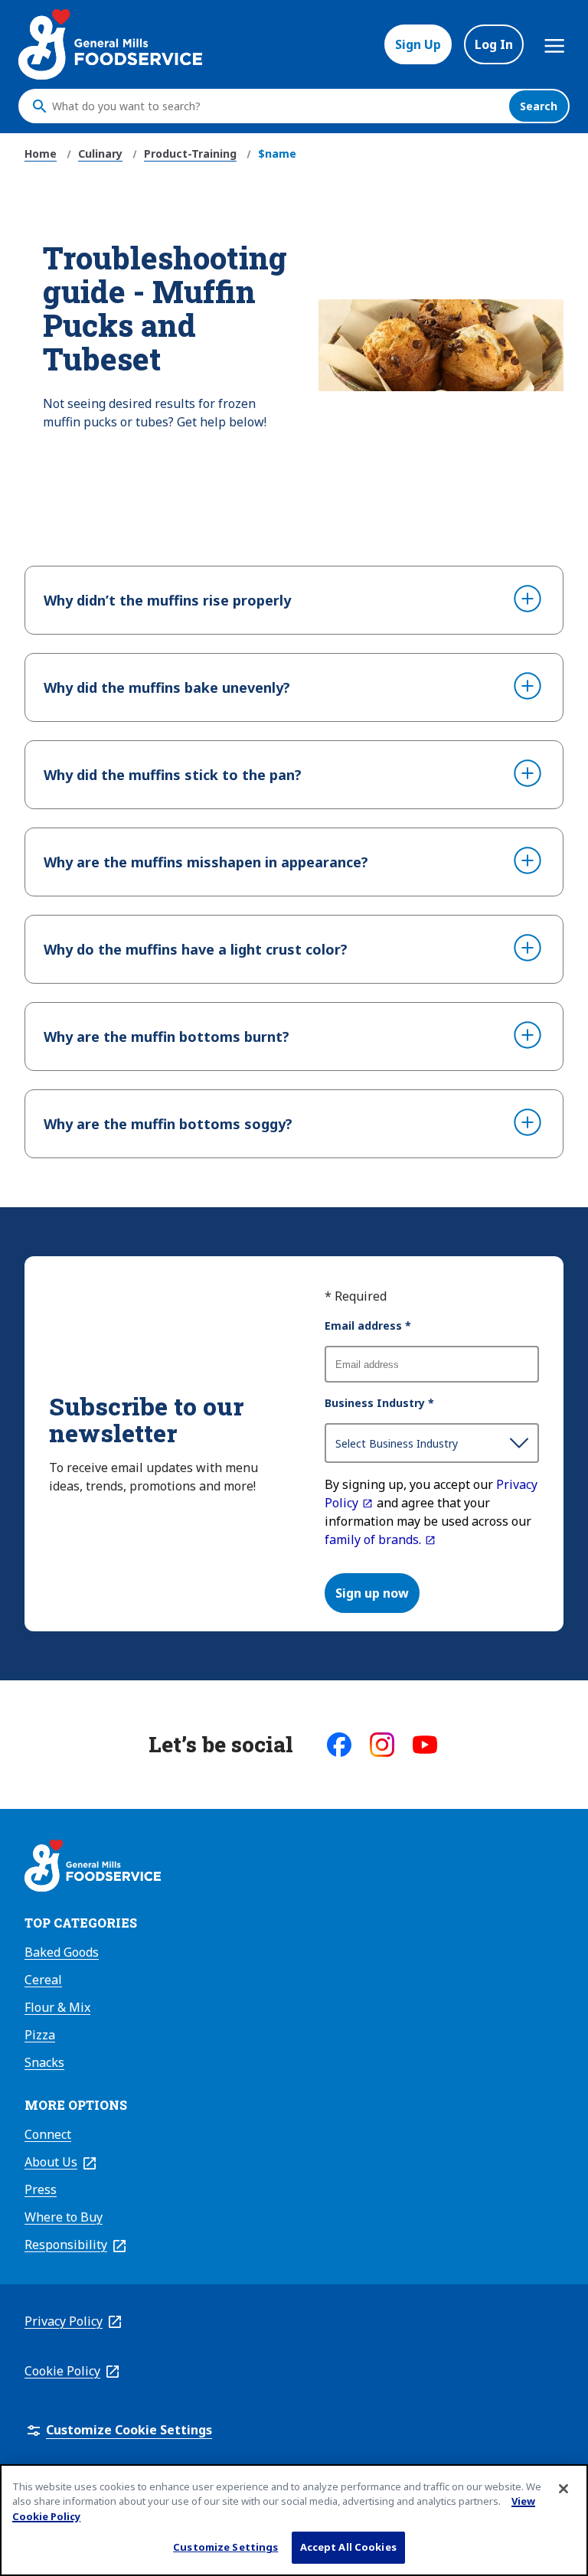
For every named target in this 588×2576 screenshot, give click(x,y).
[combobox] (276, 106)
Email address (368, 1326)
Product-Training (190, 153)
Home (41, 153)
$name (277, 153)
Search (539, 106)
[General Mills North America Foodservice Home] (110, 44)
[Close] (563, 2489)
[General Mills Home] (93, 1868)
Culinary (100, 153)
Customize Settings (225, 2547)
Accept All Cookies (348, 2547)
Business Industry (379, 1403)
